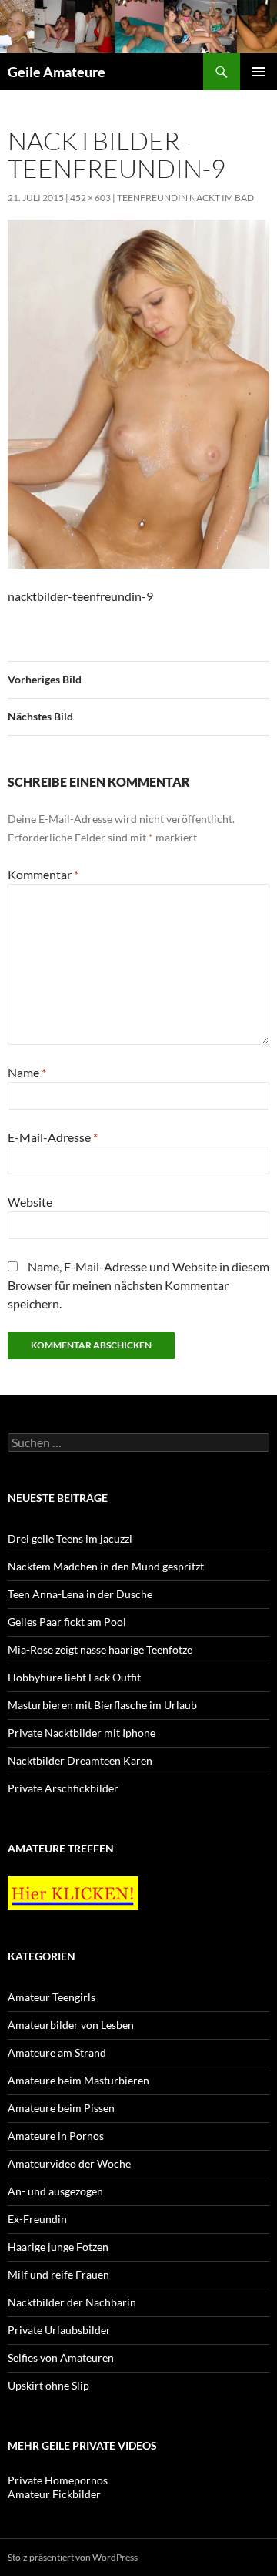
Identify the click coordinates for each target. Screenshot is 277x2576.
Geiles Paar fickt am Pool (67, 1622)
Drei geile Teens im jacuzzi (70, 1538)
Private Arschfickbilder (63, 1788)
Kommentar (43, 874)
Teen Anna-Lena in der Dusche (80, 1594)
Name (27, 1072)
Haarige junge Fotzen (58, 2247)
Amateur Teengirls (52, 1997)
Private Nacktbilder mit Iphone (82, 1733)
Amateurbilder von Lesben (71, 2025)
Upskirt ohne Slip (48, 2385)
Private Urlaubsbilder (59, 2330)
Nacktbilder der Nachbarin (72, 2302)
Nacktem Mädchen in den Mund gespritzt (106, 1566)
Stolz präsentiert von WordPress (73, 2557)
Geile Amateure (57, 72)
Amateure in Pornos (56, 2136)
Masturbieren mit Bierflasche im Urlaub (102, 1705)
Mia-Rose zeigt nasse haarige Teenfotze (100, 1649)
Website (30, 1202)
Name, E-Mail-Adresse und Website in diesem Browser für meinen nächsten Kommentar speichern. (138, 1285)
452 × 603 (90, 198)
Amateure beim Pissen (61, 2108)
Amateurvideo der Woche (69, 2163)
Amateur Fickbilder (54, 2494)
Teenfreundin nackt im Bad (185, 198)
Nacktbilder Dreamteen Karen (80, 1760)
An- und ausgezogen (55, 2191)
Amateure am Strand (57, 2052)
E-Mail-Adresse (53, 1137)
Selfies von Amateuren (61, 2358)
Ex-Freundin (37, 2219)
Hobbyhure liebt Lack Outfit (74, 1677)
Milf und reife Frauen (58, 2274)
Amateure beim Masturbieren (78, 2080)
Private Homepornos (58, 2480)
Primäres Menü (259, 72)
